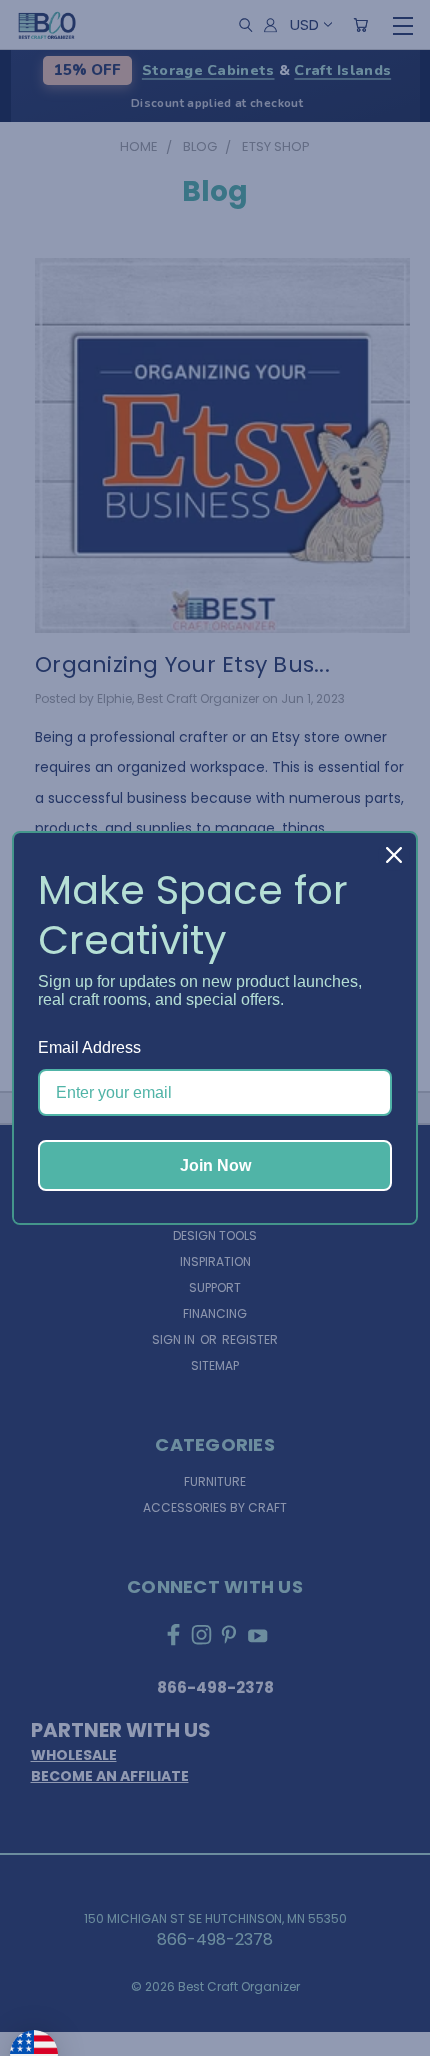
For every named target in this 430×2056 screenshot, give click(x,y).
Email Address (89, 1047)
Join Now (215, 1165)
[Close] (394, 855)
